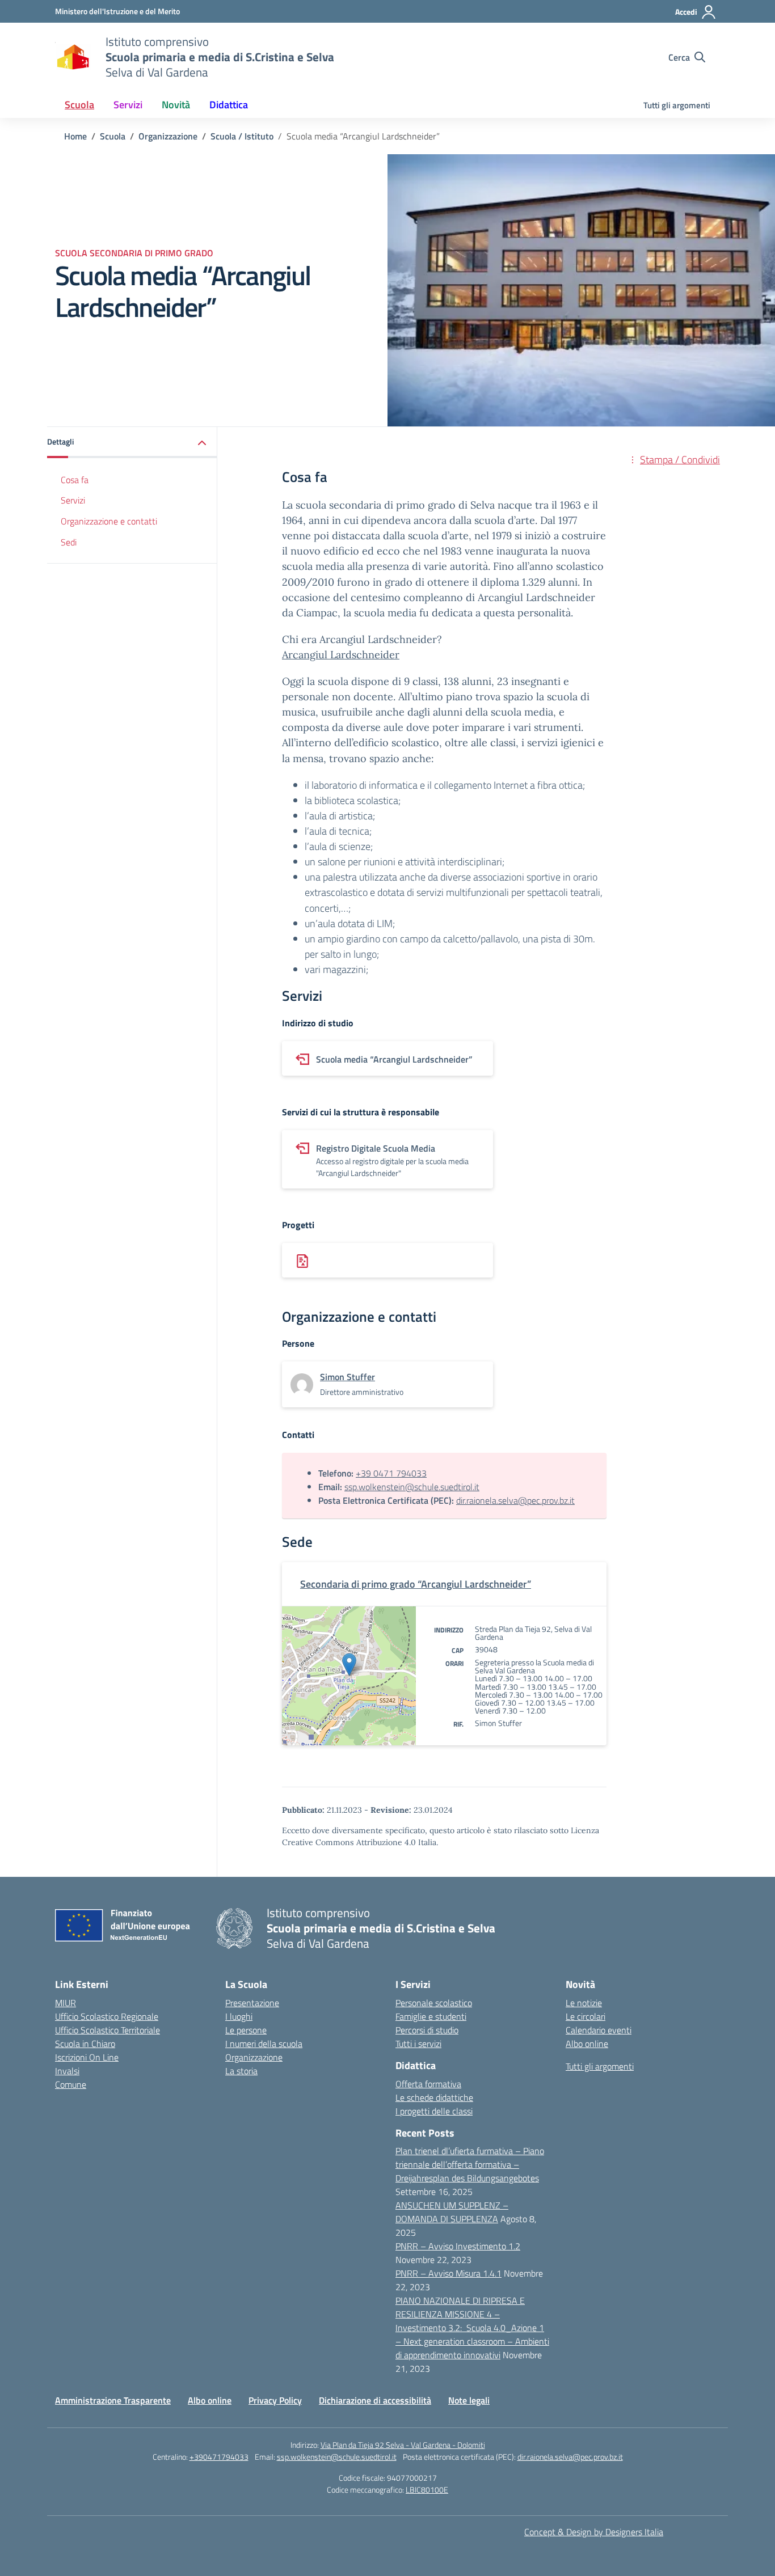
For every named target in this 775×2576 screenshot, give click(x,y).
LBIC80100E (427, 2490)
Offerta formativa (428, 2084)
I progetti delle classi (434, 2111)
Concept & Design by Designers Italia (594, 2532)
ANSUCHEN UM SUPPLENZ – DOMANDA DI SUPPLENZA (452, 2212)
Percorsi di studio (427, 2030)
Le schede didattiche (434, 2097)
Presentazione (252, 2003)
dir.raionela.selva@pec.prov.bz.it (515, 1500)
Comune (71, 2084)
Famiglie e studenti (431, 2016)
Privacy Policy (275, 2400)
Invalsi (67, 2071)
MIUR (66, 2003)
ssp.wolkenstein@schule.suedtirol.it (412, 1487)
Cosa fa (75, 480)
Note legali (469, 2400)
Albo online (587, 2044)
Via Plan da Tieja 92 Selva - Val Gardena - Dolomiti (403, 2445)
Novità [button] (176, 105)
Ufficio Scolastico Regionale (107, 2016)
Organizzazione (254, 2057)
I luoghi (239, 2016)
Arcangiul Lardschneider (341, 655)
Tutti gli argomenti (677, 105)
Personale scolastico (434, 2003)
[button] (132, 443)
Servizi (73, 501)
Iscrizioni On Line (87, 2057)
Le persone (246, 2030)
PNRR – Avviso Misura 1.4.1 (448, 2273)
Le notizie (584, 2003)
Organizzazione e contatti (109, 522)
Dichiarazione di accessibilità (375, 2400)
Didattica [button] (229, 105)
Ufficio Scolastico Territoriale (108, 2030)
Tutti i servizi (418, 2044)
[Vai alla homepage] (73, 57)
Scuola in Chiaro (85, 2044)
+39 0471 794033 (391, 1473)
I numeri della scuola (264, 2044)
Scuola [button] (79, 105)
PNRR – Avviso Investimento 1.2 (458, 2246)
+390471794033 (219, 2457)
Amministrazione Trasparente (113, 2400)
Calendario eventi (599, 2030)
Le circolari (586, 2016)
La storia (241, 2071)
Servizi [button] (128, 105)
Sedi (69, 543)
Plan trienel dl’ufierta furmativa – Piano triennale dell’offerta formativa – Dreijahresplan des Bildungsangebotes (470, 2164)
